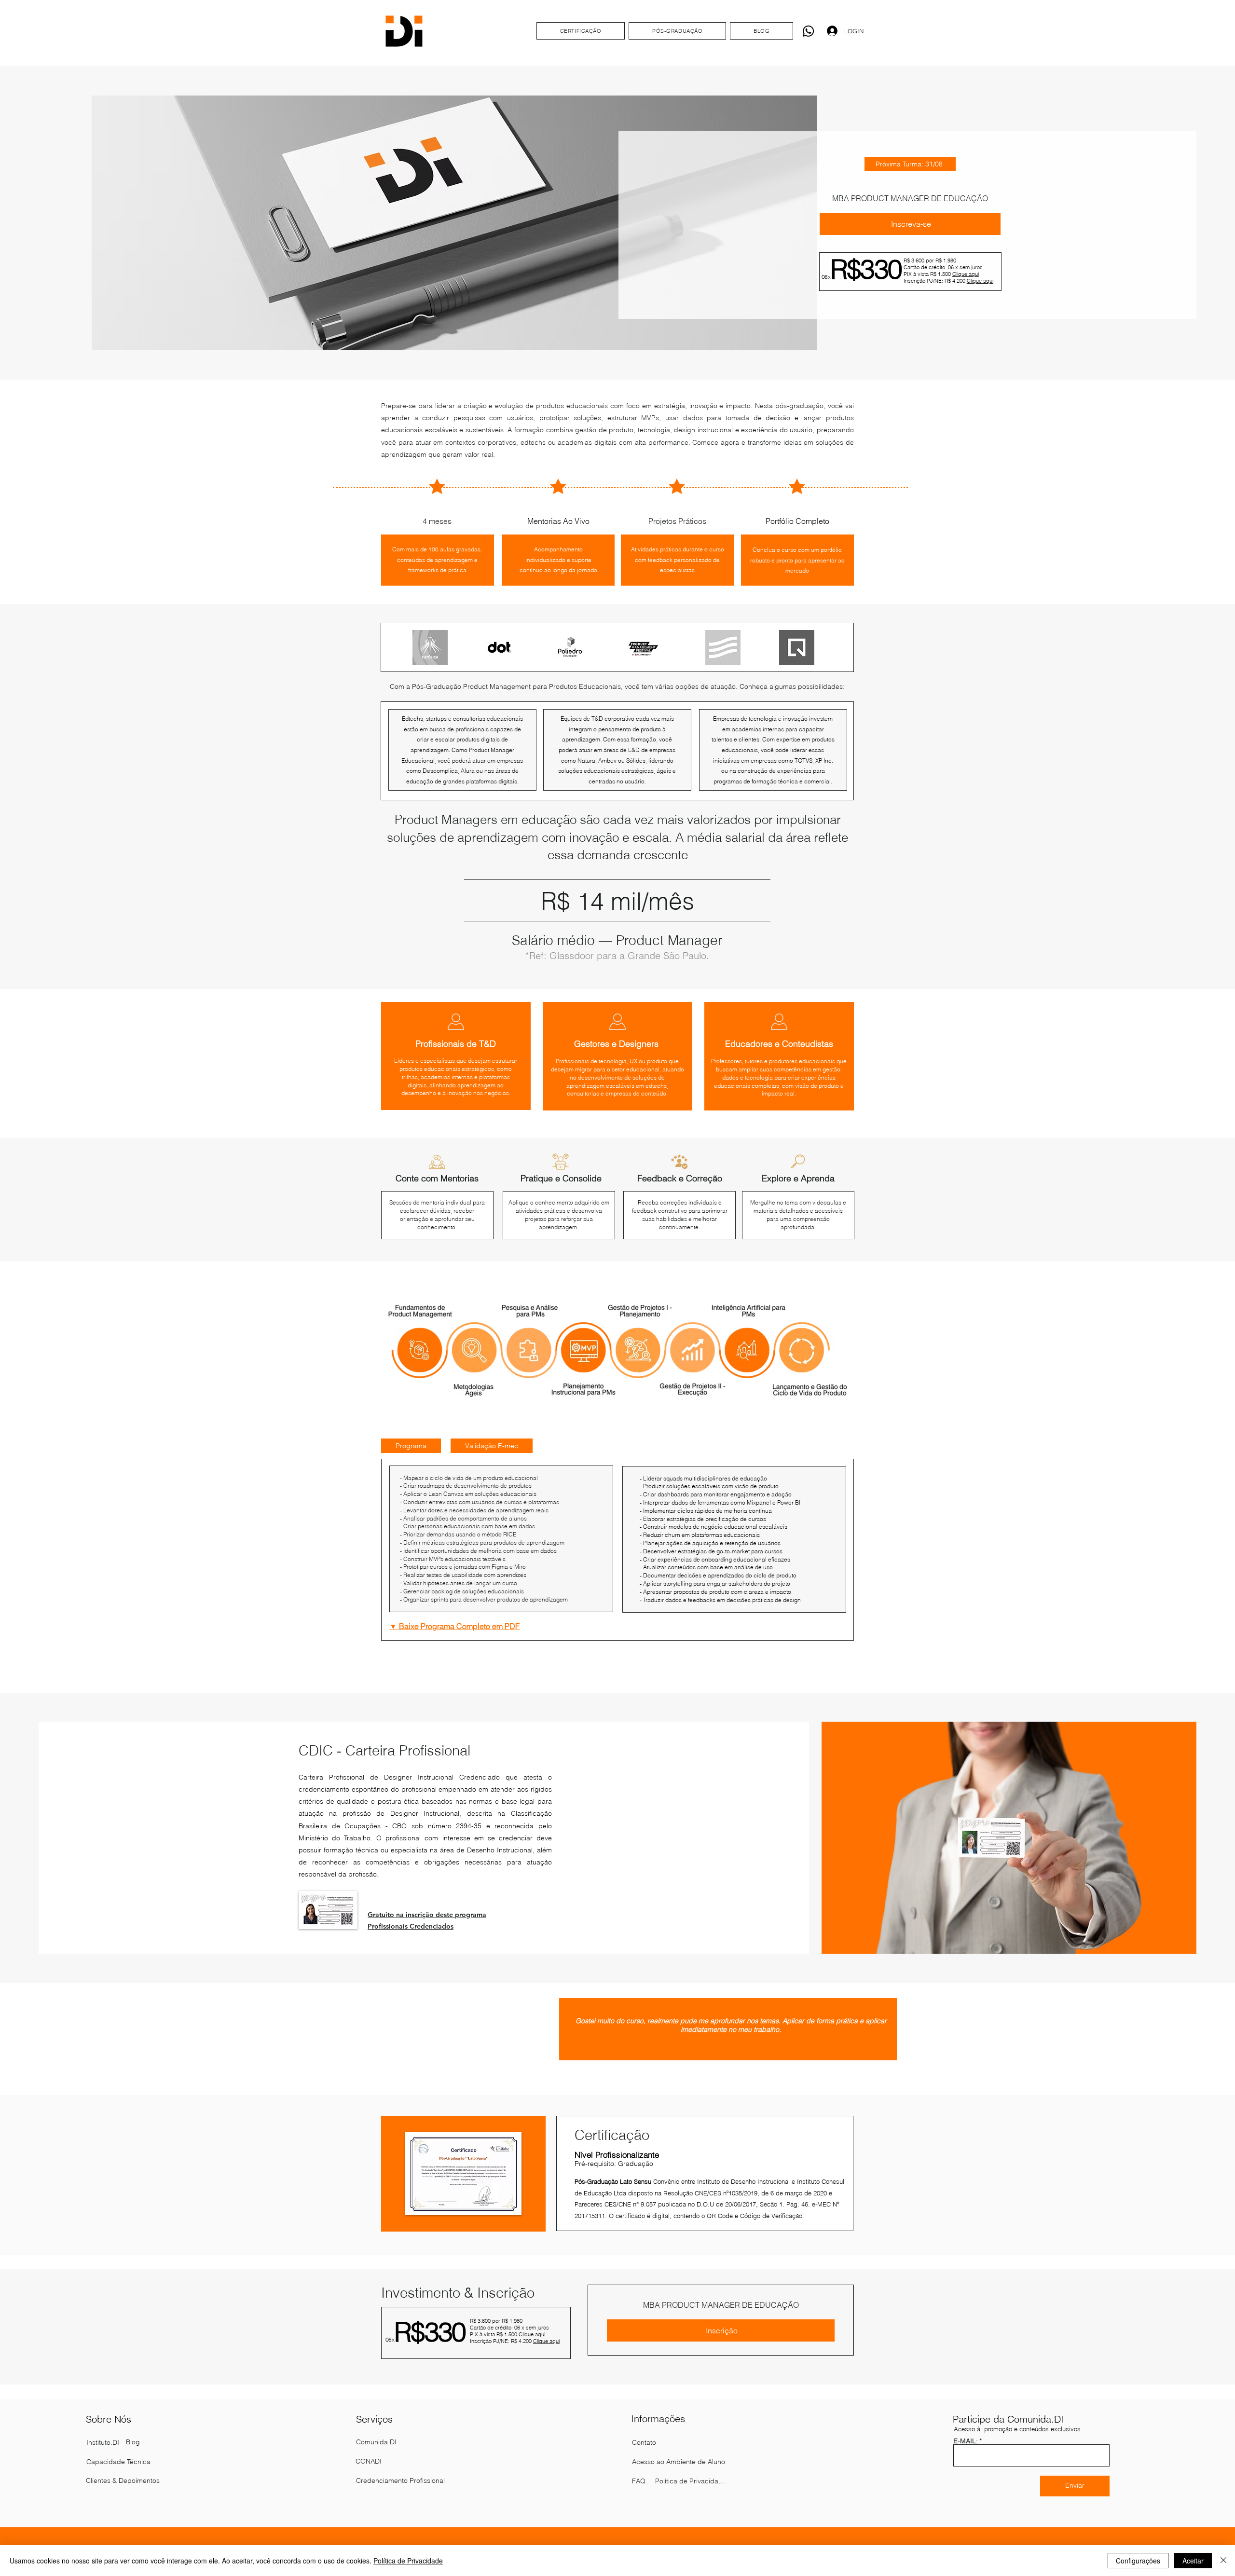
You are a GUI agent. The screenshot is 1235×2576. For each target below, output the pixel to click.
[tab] (411, 1446)
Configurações (1138, 2561)
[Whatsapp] (808, 31)
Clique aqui (966, 274)
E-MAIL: (965, 2441)
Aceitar (1193, 2561)
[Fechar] (1223, 2561)
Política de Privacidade (408, 2561)
